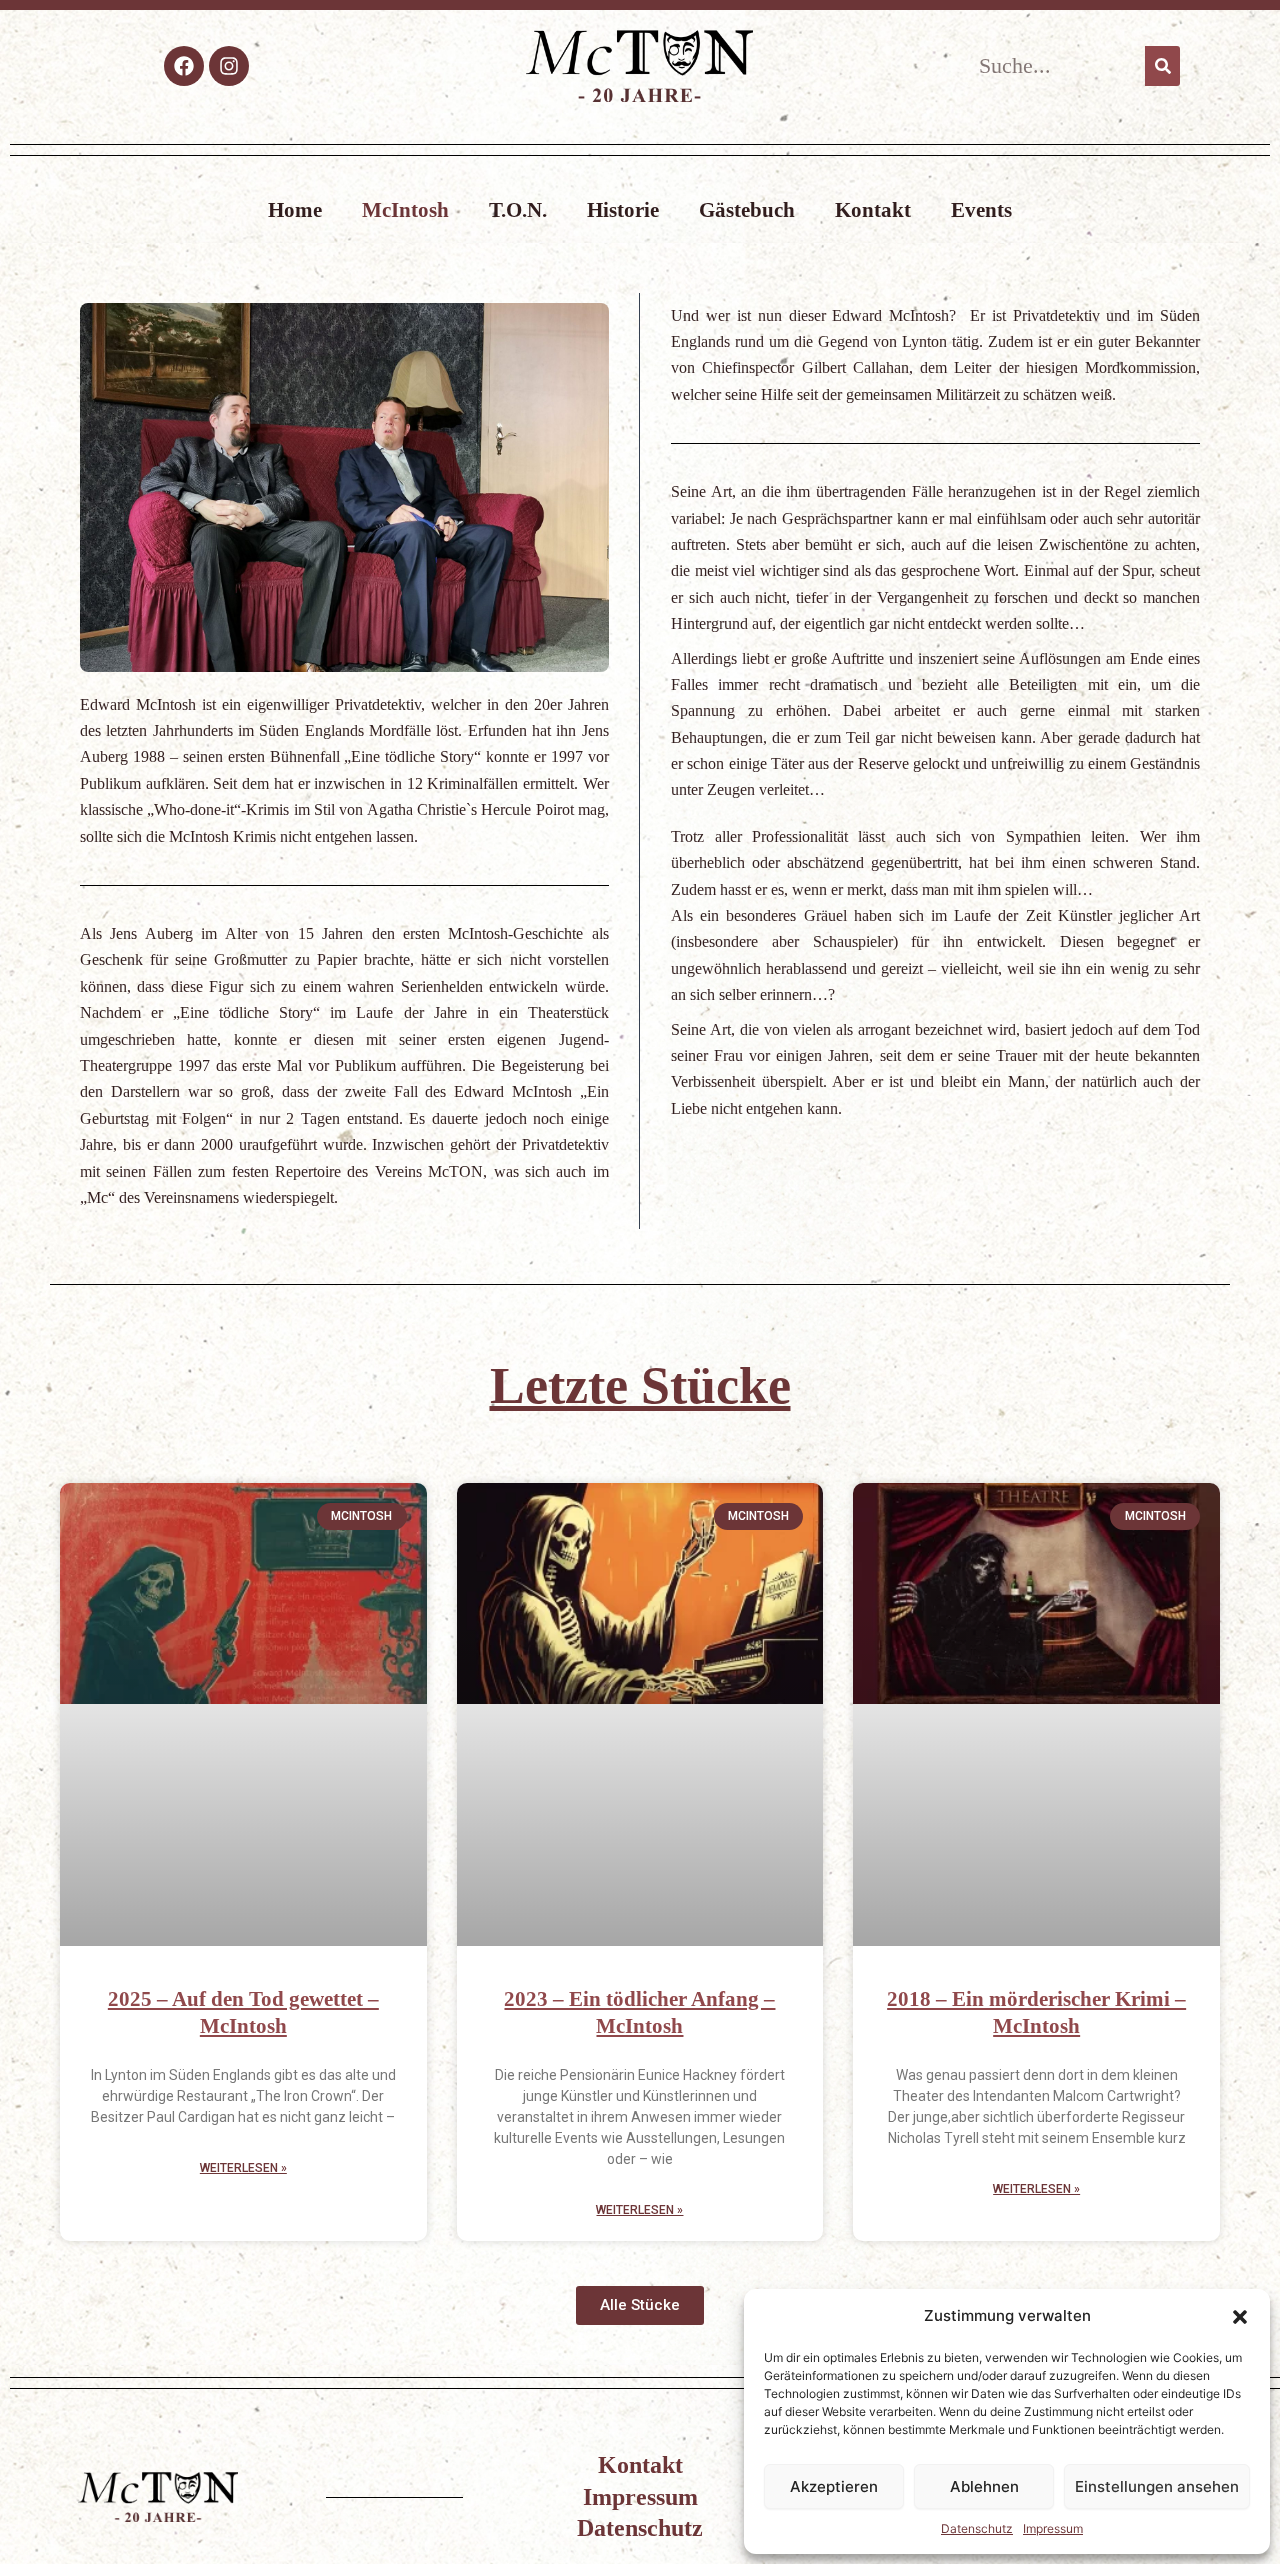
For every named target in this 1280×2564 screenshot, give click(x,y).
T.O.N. (518, 209)
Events (981, 209)
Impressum (1053, 2528)
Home (295, 209)
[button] (1240, 2317)
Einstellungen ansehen (1157, 2486)
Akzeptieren (834, 2486)
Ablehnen (984, 2486)
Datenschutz (977, 2528)
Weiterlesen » (243, 2168)
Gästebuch (747, 209)
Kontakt (873, 209)
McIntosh (405, 209)
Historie (623, 209)
